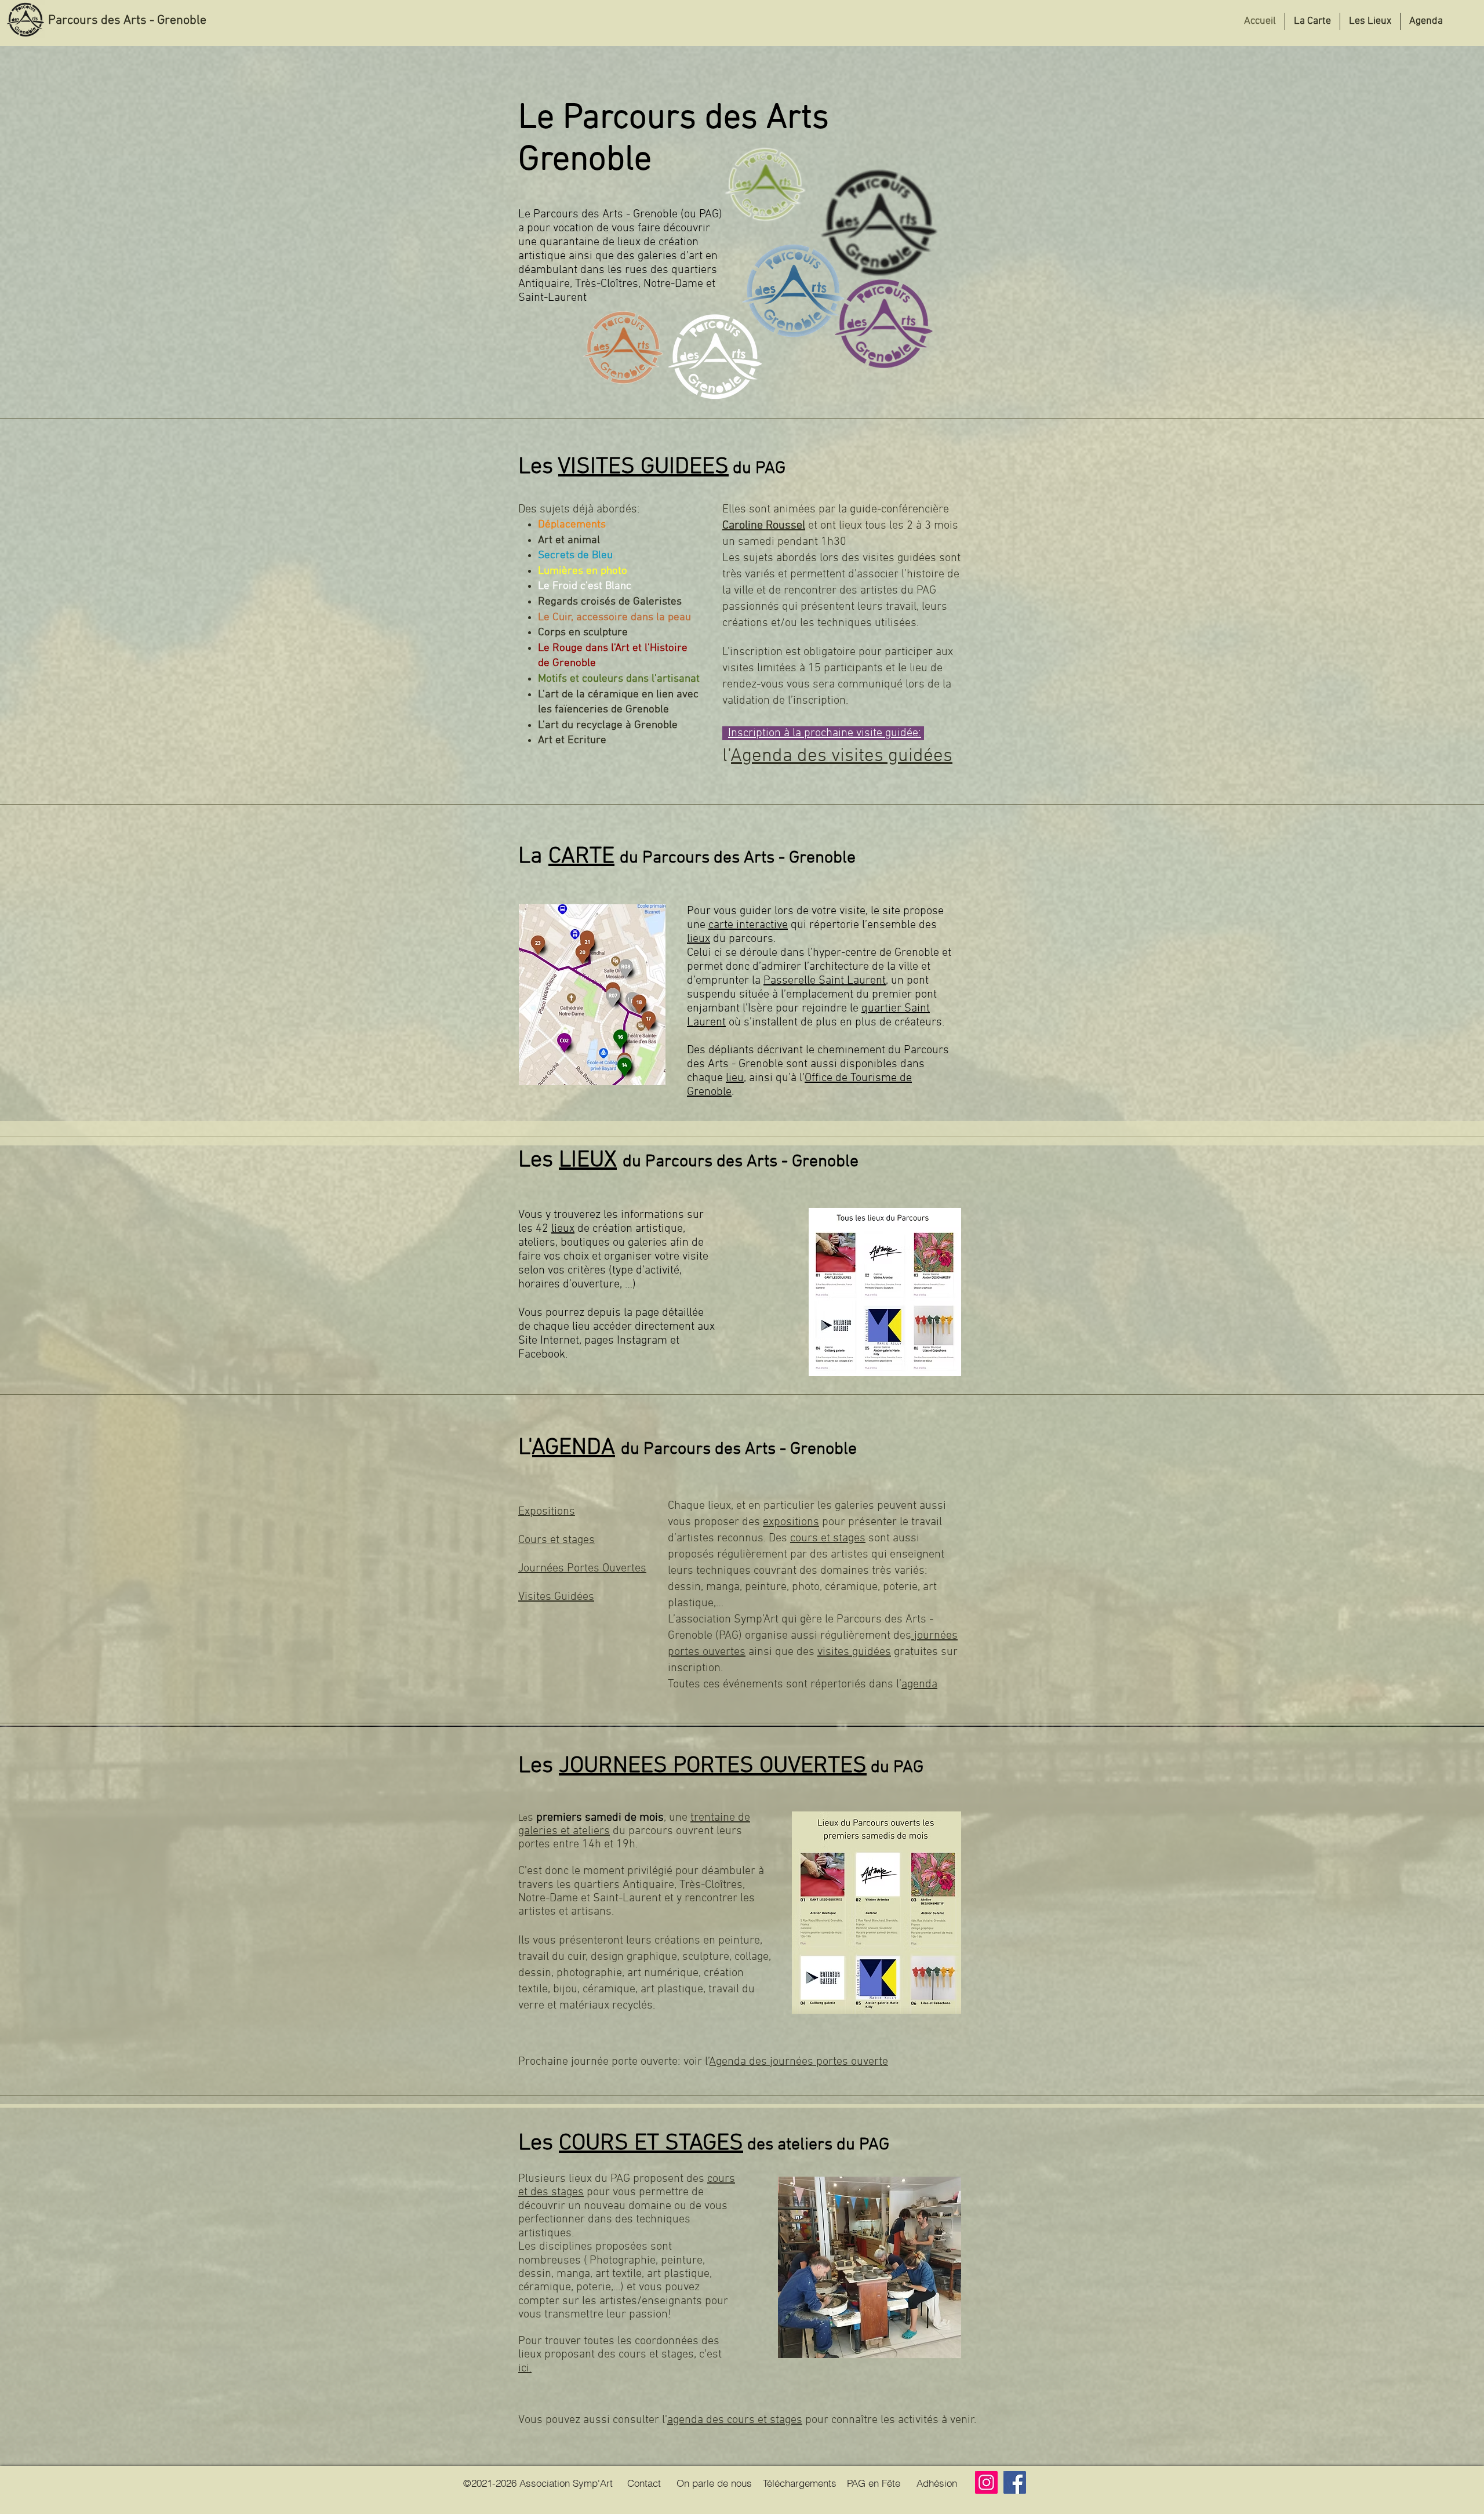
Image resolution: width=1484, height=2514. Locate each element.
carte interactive (748, 925)
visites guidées (854, 1652)
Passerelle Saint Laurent (825, 981)
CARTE (581, 857)
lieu (735, 1078)
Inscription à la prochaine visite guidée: (825, 733)
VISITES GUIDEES (643, 467)
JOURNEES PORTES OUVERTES (713, 1766)
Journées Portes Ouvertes (582, 1569)
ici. (525, 2369)
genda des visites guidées (847, 756)
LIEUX (588, 1160)
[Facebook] (1015, 2482)
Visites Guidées (556, 1597)
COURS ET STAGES (651, 2144)
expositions (791, 1522)
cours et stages (828, 1538)
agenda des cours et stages (735, 2420)
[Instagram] (986, 2482)
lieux (699, 939)
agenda (919, 1685)
